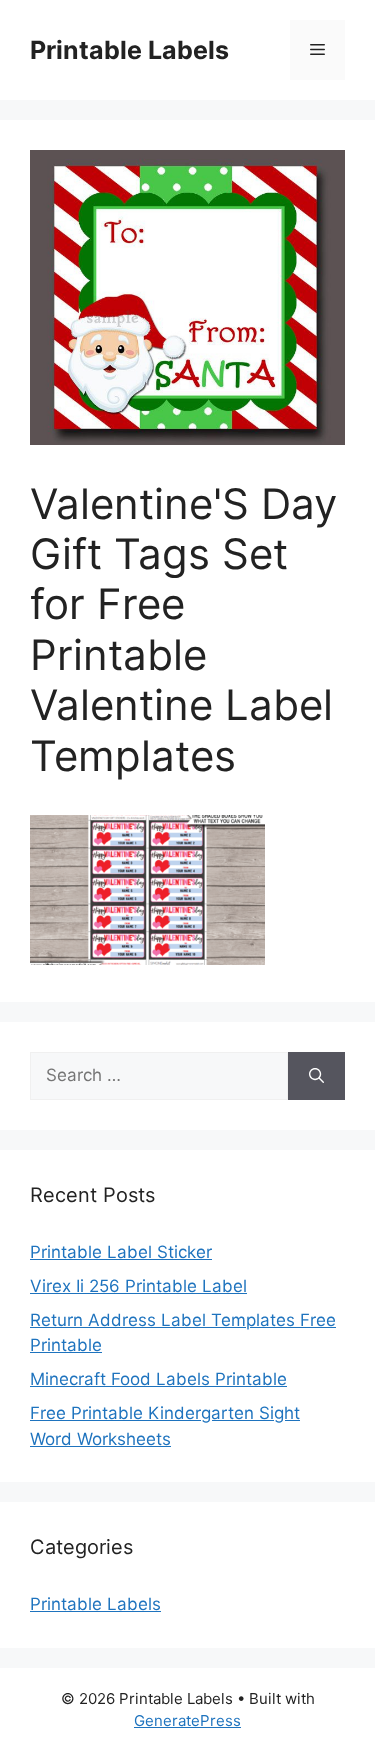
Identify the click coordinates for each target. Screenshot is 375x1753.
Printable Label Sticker (121, 1252)
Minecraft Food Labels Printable (158, 1379)
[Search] (316, 1076)
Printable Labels (129, 50)
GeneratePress (187, 1720)
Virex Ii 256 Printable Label (138, 1286)
